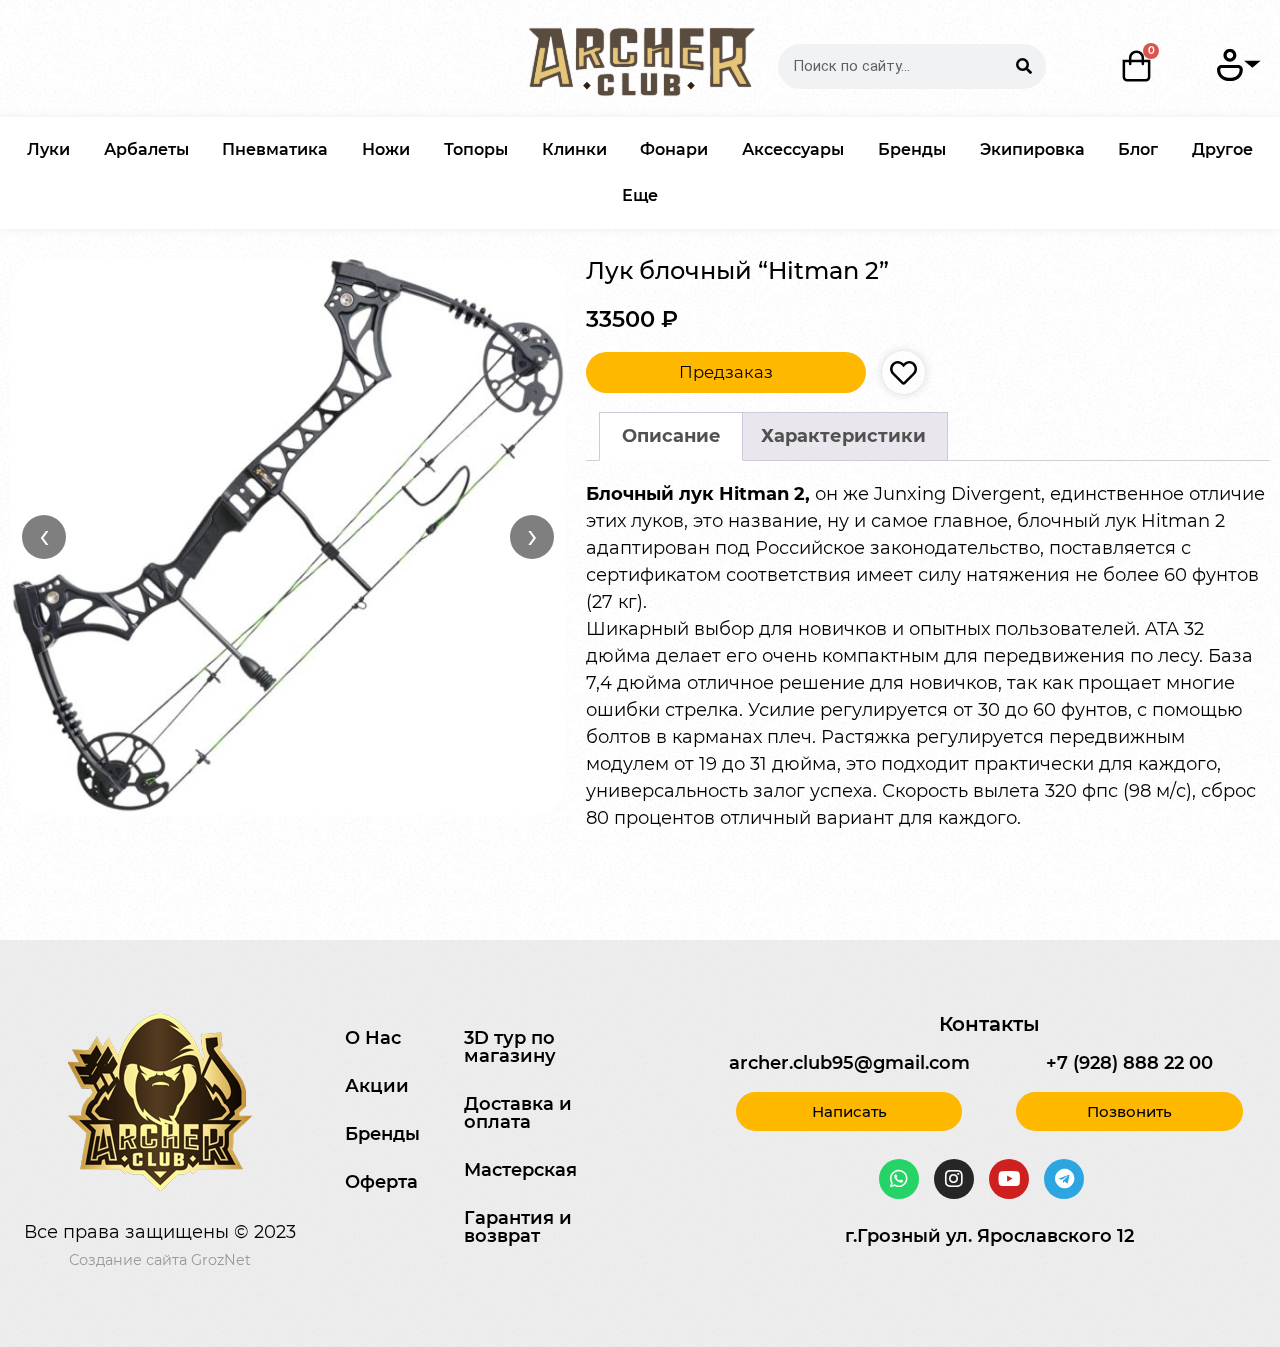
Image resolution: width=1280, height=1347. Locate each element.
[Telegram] (1064, 1179)
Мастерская (520, 1170)
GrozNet (221, 1260)
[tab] (671, 436)
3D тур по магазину (510, 1047)
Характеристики (843, 436)
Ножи (386, 149)
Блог (1138, 149)
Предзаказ (726, 372)
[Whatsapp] (899, 1179)
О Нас (373, 1038)
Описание (671, 436)
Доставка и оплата (518, 1113)
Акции (377, 1086)
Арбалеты (146, 149)
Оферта (381, 1182)
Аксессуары (793, 149)
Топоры (476, 149)
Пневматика (275, 149)
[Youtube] (1009, 1179)
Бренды (912, 149)
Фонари (674, 149)
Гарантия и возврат (518, 1227)
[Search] (1023, 66)
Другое (1222, 149)
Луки (48, 149)
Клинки (574, 149)
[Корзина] (1137, 66)
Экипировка (1032, 149)
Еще (640, 195)
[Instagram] (954, 1179)
